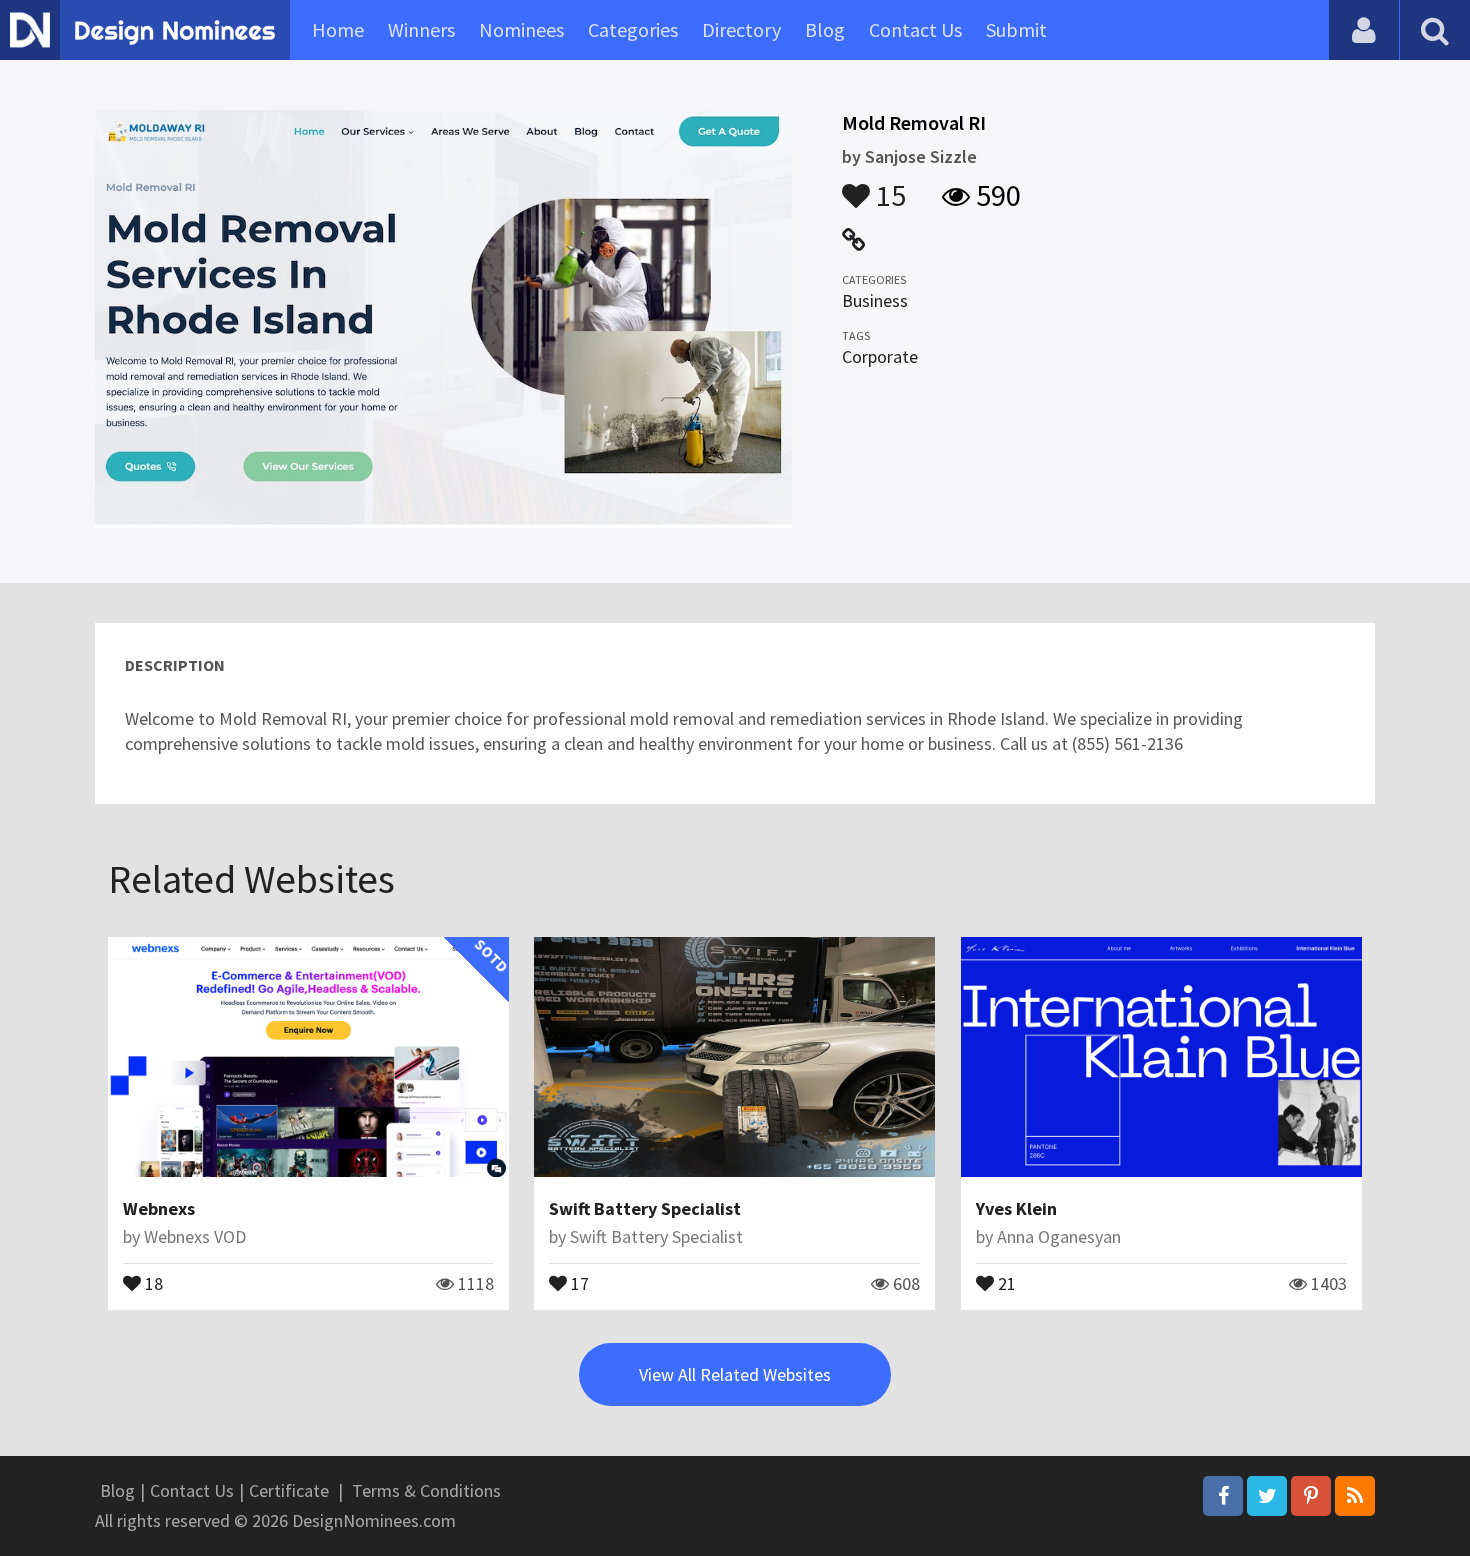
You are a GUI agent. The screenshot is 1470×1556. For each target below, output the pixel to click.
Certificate (289, 1490)
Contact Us (915, 29)
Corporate (880, 356)
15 (888, 186)
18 (152, 1282)
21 (1005, 1282)
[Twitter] (1267, 1496)
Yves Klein (1016, 1208)
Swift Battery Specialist (645, 1208)
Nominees (521, 29)
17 (578, 1282)
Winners (421, 29)
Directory (741, 29)
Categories (633, 29)
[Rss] (1355, 1496)
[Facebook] (1223, 1496)
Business (875, 300)
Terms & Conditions (426, 1490)
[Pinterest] (1311, 1496)
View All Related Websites (735, 1374)
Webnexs (159, 1208)
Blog (825, 29)
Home (338, 29)
